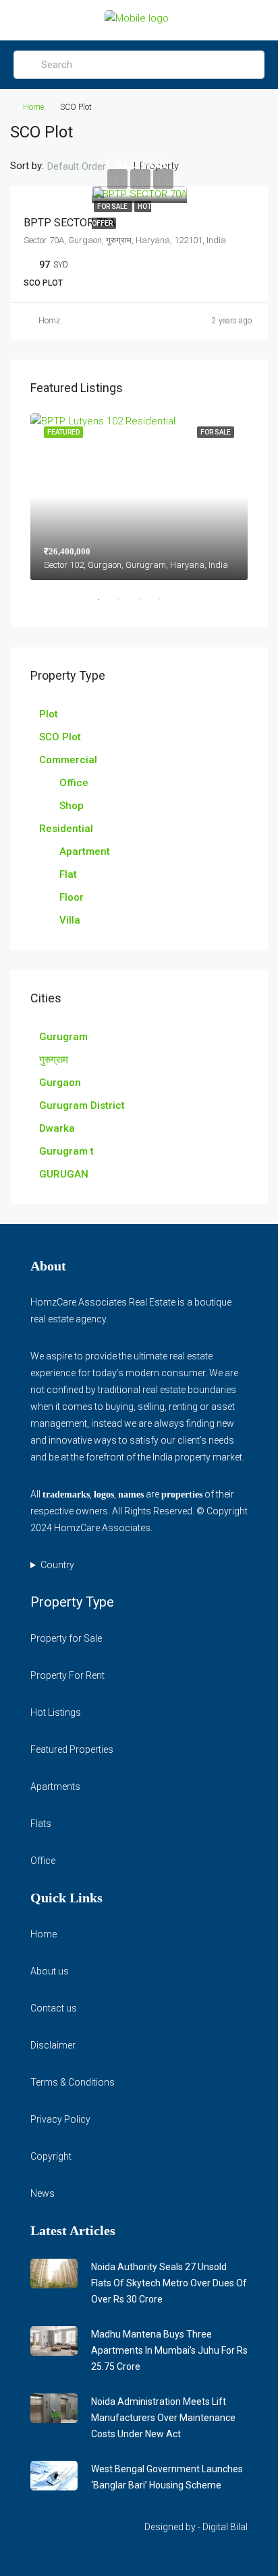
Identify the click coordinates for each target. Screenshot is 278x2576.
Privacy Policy (60, 2119)
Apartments (55, 1786)
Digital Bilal (225, 2527)
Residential (66, 829)
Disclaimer (53, 2045)
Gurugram (63, 1037)
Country (57, 1565)
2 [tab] (126, 605)
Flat (68, 874)
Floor (72, 897)
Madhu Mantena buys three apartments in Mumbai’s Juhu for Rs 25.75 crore (169, 2350)
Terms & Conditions (73, 2082)
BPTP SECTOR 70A (69, 223)
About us (50, 1971)
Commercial (68, 760)
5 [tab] (186, 605)
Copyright (51, 2156)
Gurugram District (82, 1105)
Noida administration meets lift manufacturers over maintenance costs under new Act (163, 2418)
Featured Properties (72, 1749)
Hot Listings (56, 1712)
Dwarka (57, 1128)
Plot (49, 714)
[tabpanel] (139, 496)
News (43, 2193)
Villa (70, 920)
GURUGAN (64, 1174)
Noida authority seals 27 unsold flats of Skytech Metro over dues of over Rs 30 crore (169, 2283)
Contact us (54, 2008)
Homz (49, 321)
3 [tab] (146, 605)
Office (74, 783)
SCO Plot (60, 737)
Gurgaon (60, 1083)
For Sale (113, 206)
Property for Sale (66, 1638)
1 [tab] (105, 605)
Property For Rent (67, 1675)
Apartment (85, 851)
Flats (41, 1824)
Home (33, 107)
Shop (72, 806)
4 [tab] (166, 605)
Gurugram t (66, 1151)
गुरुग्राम (54, 1060)
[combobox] (88, 166)
